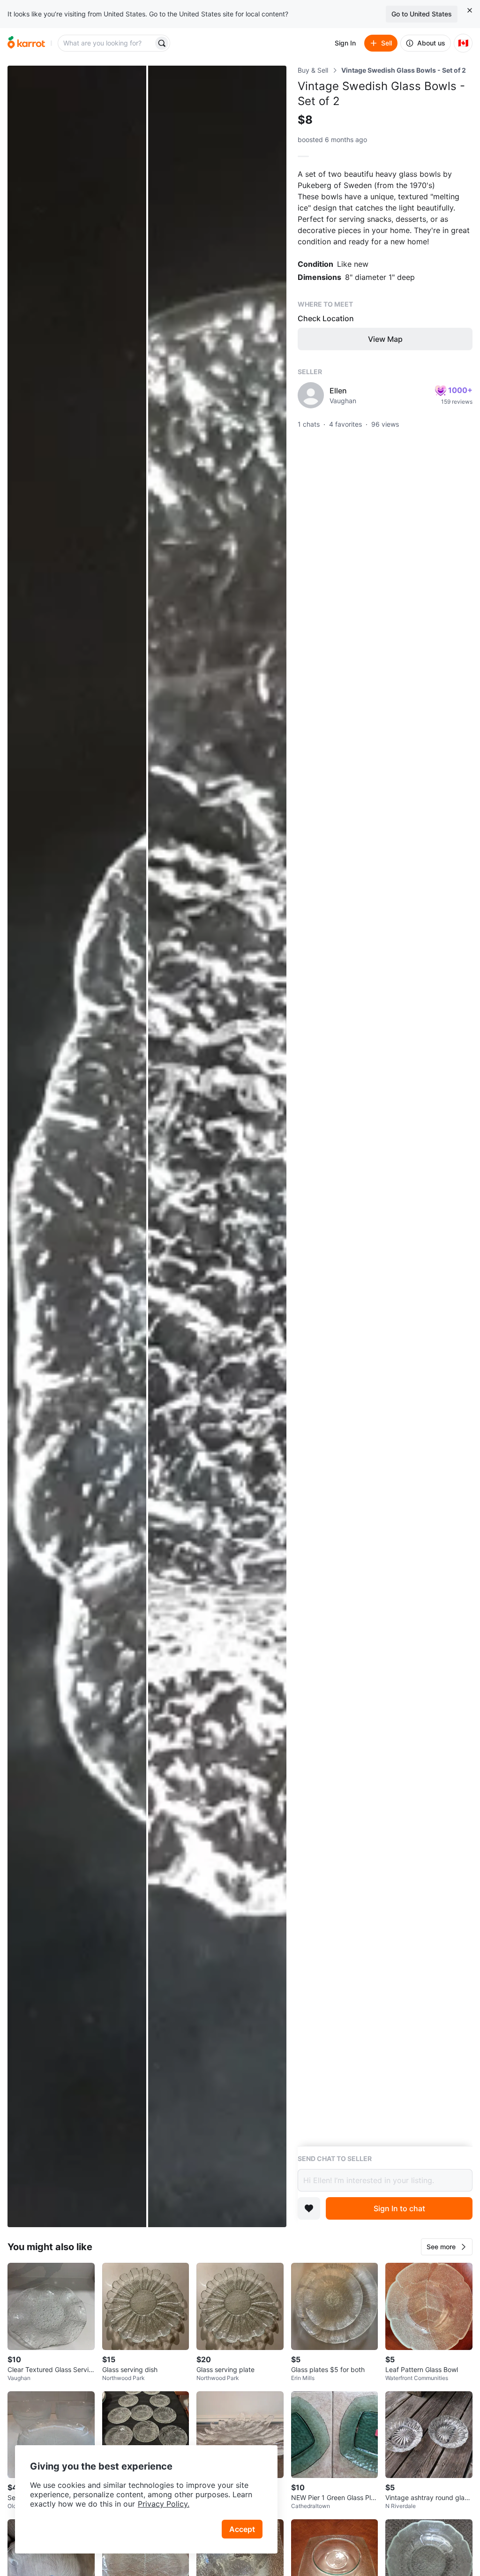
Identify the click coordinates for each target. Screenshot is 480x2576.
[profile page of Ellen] (311, 395)
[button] (447, 2247)
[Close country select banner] (470, 10)
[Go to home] (26, 43)
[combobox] (106, 43)
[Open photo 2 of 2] (217, 1146)
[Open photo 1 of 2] (77, 1146)
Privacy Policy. (164, 2504)
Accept (242, 2529)
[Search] (162, 43)
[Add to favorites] (309, 2208)
